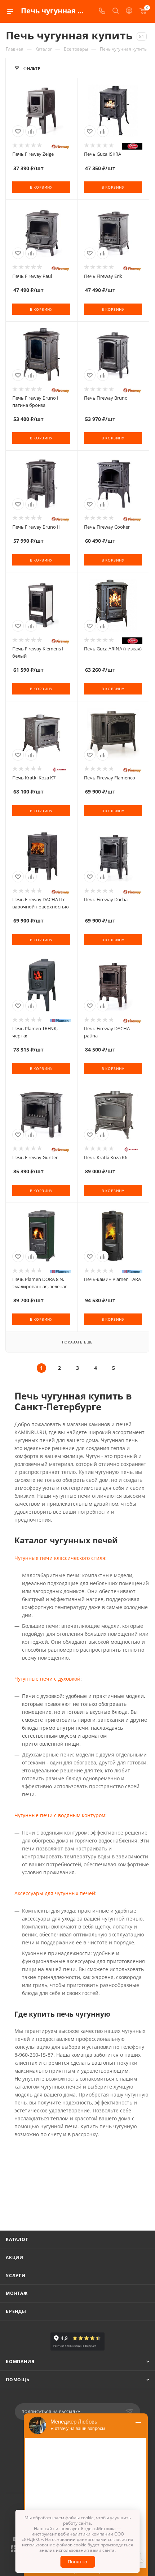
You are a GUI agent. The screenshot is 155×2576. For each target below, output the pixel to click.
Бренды (16, 2311)
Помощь (18, 2380)
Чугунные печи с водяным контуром (60, 1815)
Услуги (16, 2276)
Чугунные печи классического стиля (60, 1558)
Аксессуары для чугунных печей (55, 1893)
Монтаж (17, 2293)
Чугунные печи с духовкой (47, 1679)
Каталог (17, 2239)
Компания (20, 2362)
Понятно (77, 2562)
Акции (15, 2257)
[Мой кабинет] (129, 11)
